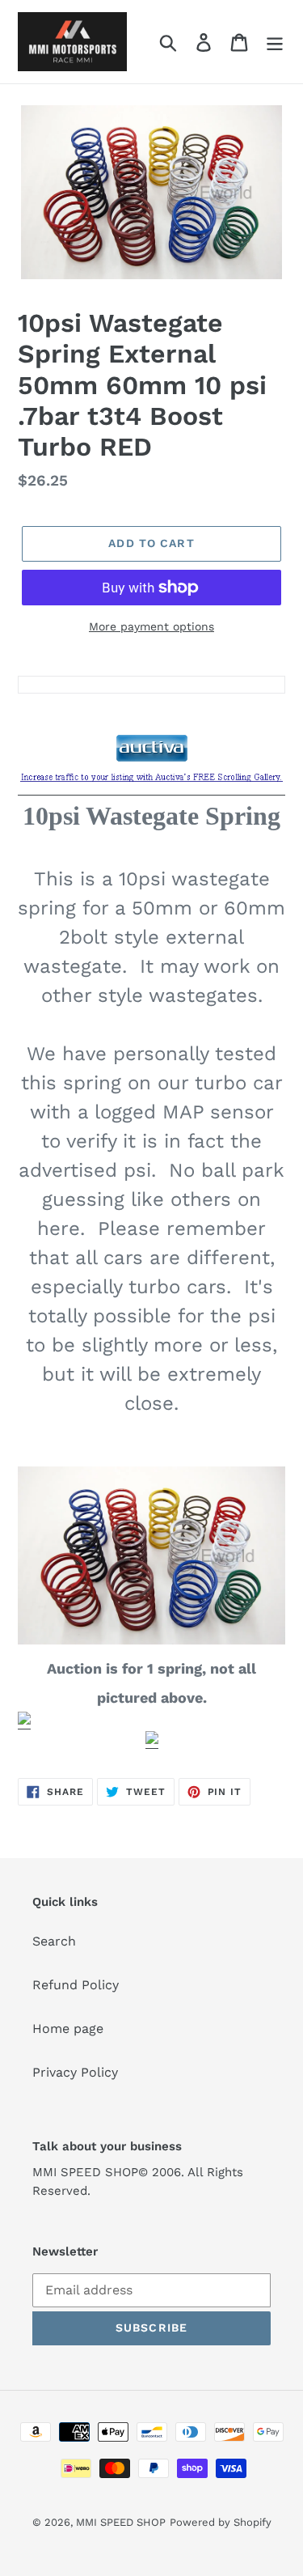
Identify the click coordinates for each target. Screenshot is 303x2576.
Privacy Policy (75, 2072)
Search (54, 1941)
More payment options (151, 626)
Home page (68, 2029)
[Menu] (275, 42)
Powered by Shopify (221, 2522)
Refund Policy (76, 1985)
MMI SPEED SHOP (121, 2522)
